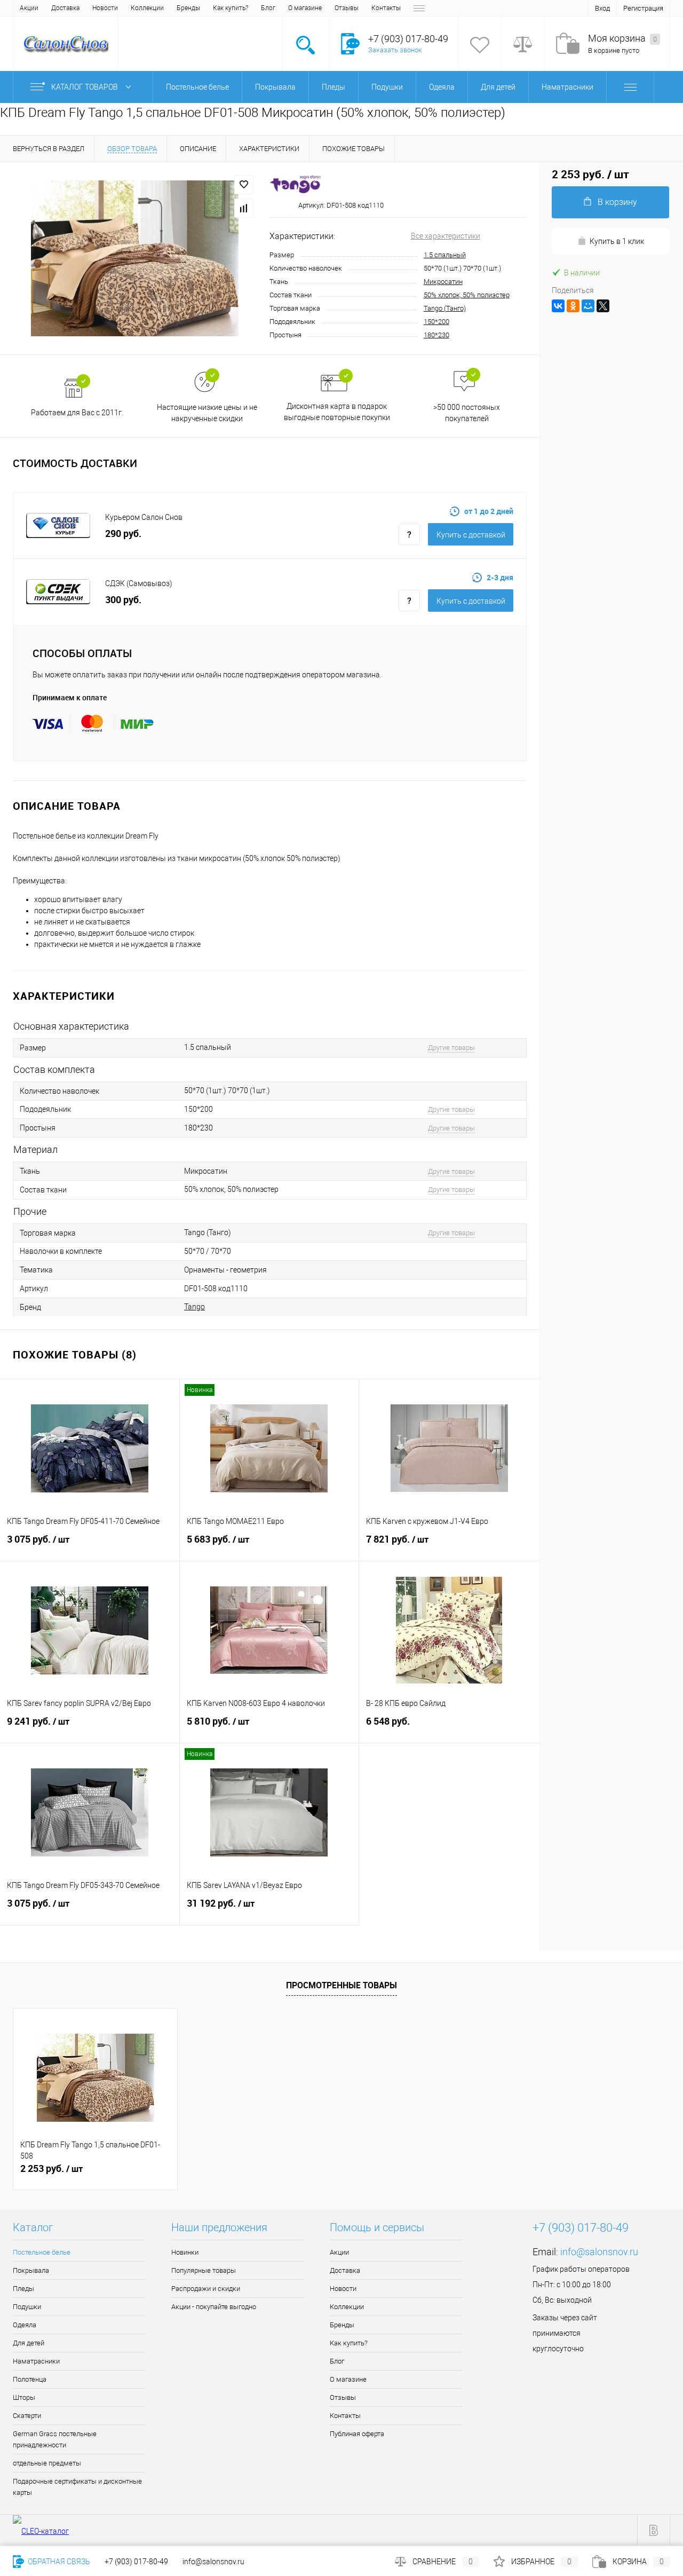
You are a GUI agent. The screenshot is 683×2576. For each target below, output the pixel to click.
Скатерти (27, 2416)
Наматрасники (36, 2361)
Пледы (23, 2289)
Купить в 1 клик (617, 241)
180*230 (436, 335)
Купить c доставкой (471, 535)
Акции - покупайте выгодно (214, 2307)
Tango (194, 1307)
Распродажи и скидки (206, 2289)
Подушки (27, 2307)
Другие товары (451, 1048)
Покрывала (31, 2270)
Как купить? (231, 8)
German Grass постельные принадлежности (55, 2439)
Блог (268, 8)
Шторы (24, 2397)
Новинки (185, 2252)
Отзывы (347, 8)
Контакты (386, 8)
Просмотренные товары (341, 1985)
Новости (105, 8)
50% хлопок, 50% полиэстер (467, 295)
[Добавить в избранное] (244, 185)
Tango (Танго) (445, 308)
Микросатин (443, 282)
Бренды (188, 8)
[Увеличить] (135, 258)
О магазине (305, 8)
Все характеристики (446, 236)
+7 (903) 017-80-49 (136, 2562)
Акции (29, 8)
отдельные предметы (47, 2463)
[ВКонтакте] (558, 306)
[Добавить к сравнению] (244, 208)
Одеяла (25, 2325)
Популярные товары (204, 2270)
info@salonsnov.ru (599, 2252)
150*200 (436, 322)
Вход (602, 8)
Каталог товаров (85, 87)
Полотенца (30, 2379)
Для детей (29, 2343)
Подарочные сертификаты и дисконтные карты (77, 2487)
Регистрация (643, 8)
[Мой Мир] (588, 306)
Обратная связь (58, 2562)
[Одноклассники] (573, 306)
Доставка (65, 8)
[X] (603, 306)
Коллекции (147, 8)
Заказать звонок (395, 50)
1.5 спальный (445, 255)
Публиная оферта (357, 2434)
